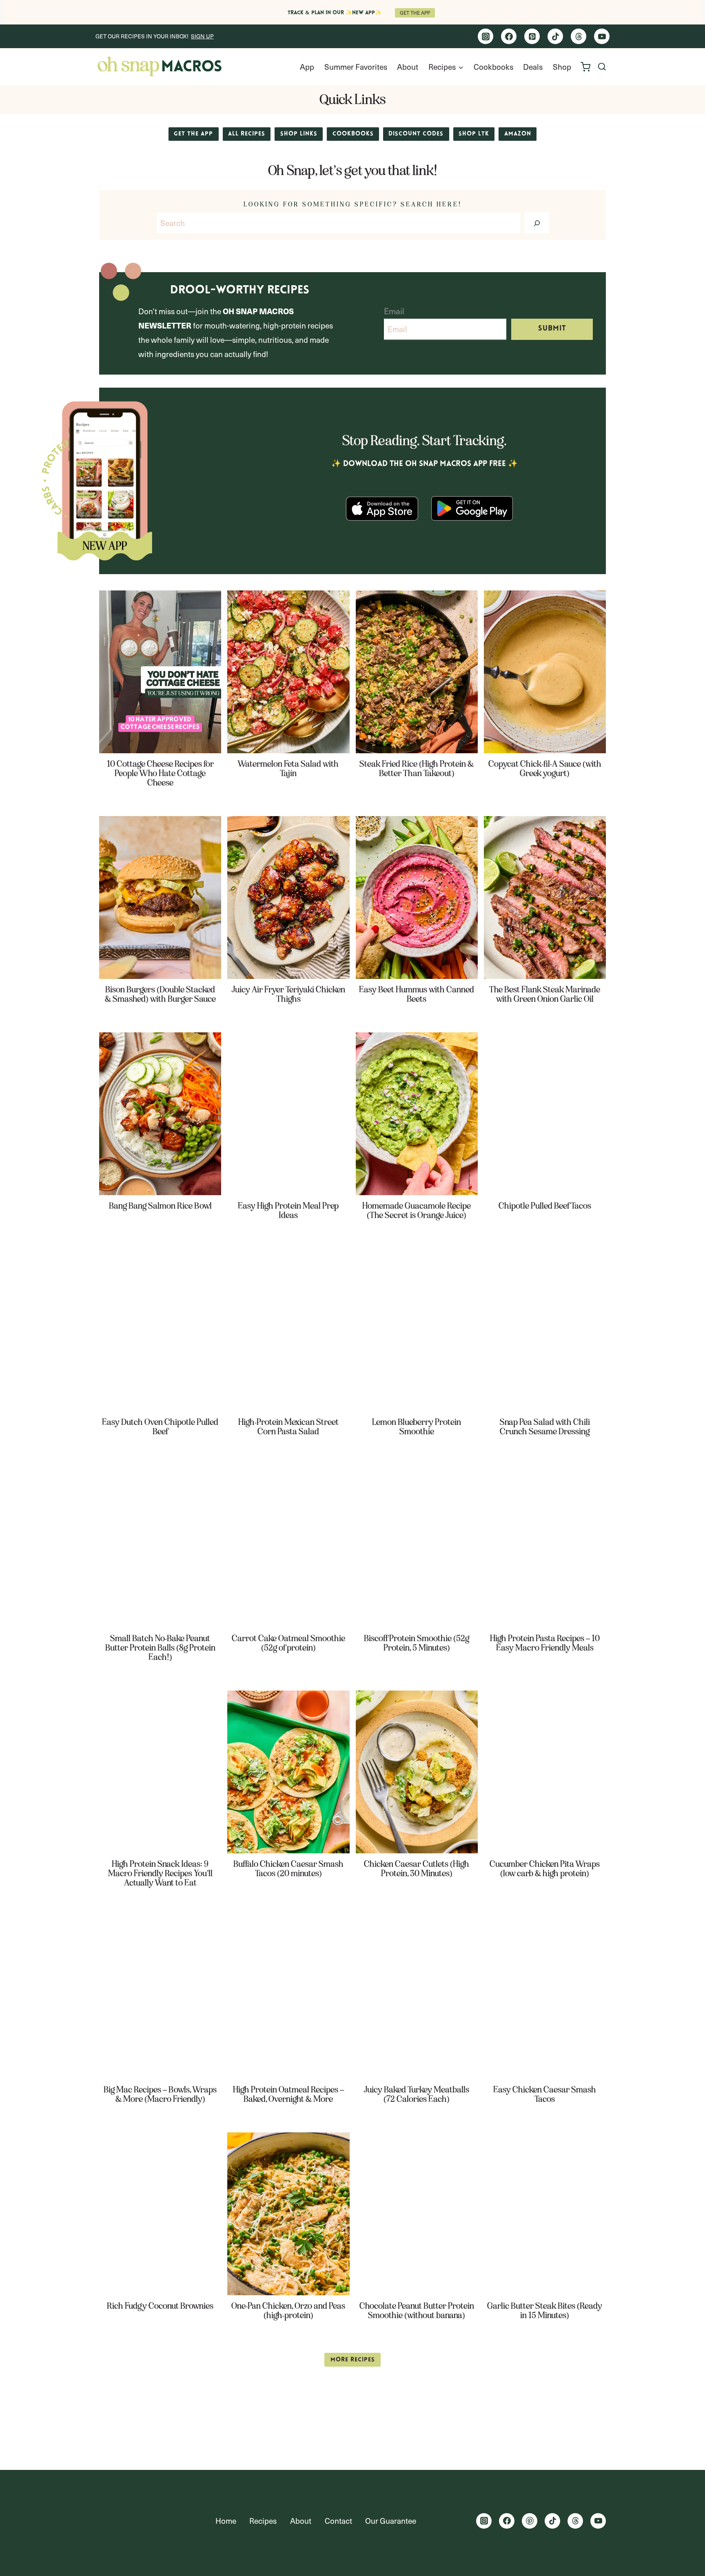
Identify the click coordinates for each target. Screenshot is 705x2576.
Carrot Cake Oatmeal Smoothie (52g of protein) (288, 1643)
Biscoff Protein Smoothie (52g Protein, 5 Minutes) (417, 1643)
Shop (562, 67)
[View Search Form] (602, 67)
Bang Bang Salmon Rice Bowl (160, 1206)
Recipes (263, 2521)
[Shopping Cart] (585, 67)
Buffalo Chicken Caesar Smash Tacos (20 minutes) (288, 1869)
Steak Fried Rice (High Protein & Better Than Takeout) (417, 769)
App (307, 67)
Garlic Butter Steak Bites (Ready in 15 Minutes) (545, 2311)
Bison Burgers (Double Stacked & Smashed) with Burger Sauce (160, 994)
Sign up (202, 36)
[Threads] (579, 36)
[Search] (537, 223)
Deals (533, 67)
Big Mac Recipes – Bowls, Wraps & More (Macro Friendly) (160, 2095)
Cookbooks (493, 67)
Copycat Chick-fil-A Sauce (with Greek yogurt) (545, 769)
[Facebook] (509, 36)
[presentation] (160, 672)
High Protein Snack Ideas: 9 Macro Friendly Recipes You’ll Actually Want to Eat (160, 1874)
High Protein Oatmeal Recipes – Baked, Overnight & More (288, 2095)
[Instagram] (486, 36)
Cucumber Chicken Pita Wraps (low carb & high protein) (545, 1869)
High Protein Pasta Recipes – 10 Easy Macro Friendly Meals (545, 1643)
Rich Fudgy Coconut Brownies (160, 2306)
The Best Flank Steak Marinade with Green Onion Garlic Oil (545, 994)
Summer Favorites (356, 67)
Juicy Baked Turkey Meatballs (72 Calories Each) (417, 2095)
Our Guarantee (391, 2521)
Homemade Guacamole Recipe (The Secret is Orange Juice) (417, 1211)
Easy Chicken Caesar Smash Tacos (545, 2095)
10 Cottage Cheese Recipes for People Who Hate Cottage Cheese (160, 773)
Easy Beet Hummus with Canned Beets (417, 994)
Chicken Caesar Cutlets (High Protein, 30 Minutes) (417, 1869)
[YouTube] (602, 36)
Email (394, 311)
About (408, 67)
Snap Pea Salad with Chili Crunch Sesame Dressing (545, 1427)
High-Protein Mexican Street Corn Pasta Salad (288, 1427)
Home (226, 2521)
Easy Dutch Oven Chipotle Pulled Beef (160, 1427)
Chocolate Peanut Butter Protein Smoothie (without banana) (417, 2311)
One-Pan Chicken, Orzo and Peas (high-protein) (288, 2311)
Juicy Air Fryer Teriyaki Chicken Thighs (288, 994)
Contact (338, 2521)
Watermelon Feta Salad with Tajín (288, 769)
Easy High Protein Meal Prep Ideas (288, 1211)
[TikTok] (555, 36)
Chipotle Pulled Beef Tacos (545, 1206)
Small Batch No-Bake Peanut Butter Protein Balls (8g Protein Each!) (160, 1648)
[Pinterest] (532, 36)
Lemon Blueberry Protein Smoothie (417, 1427)
